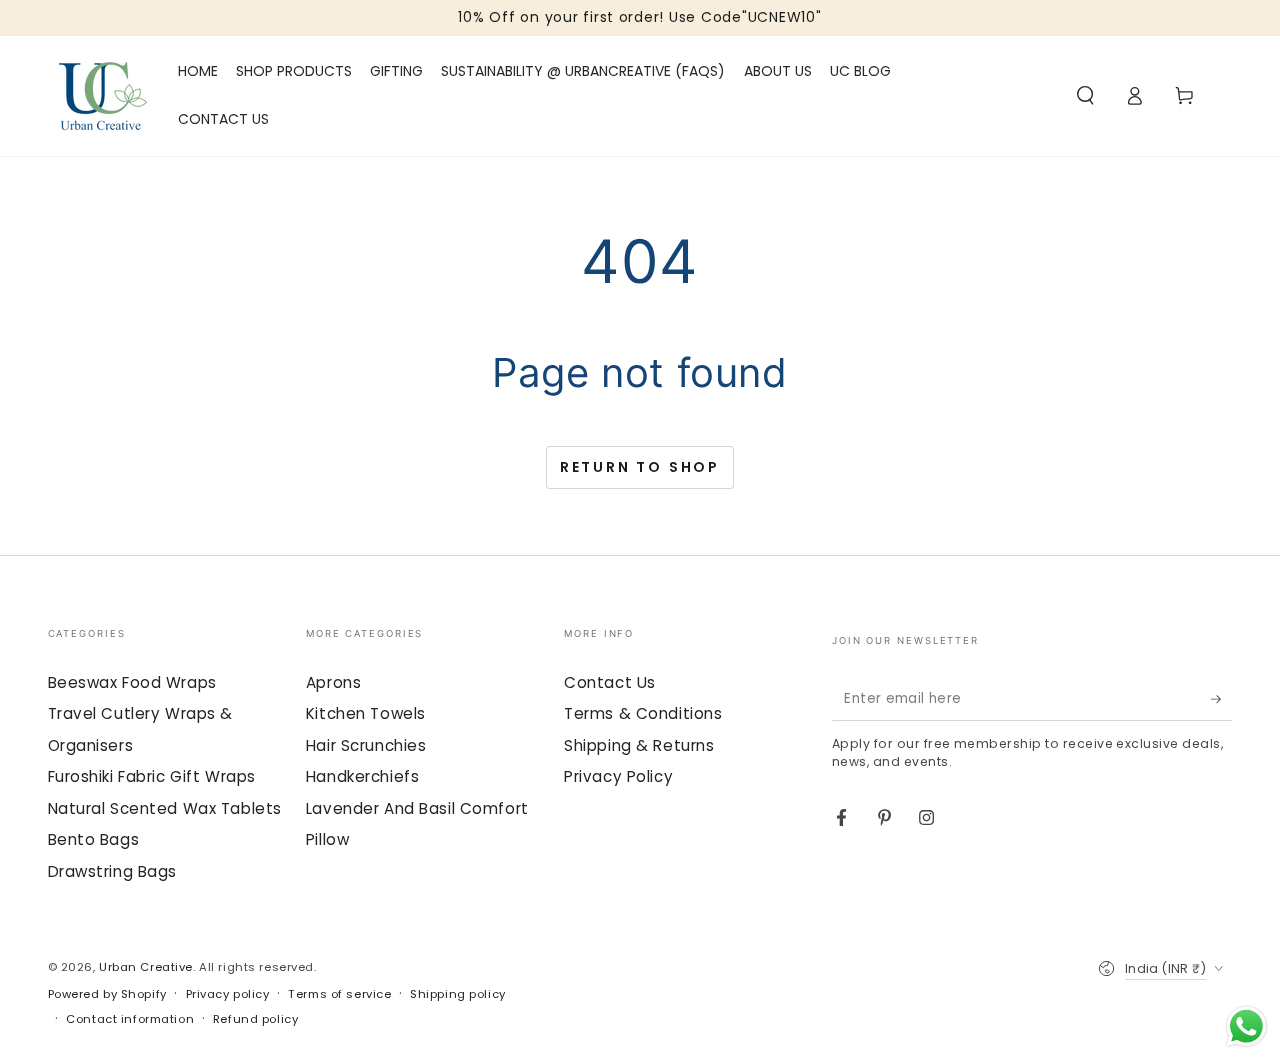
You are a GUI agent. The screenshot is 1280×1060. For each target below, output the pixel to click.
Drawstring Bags (113, 871)
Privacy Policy (618, 776)
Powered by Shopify (107, 994)
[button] (1085, 96)
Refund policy (255, 1019)
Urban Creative (146, 967)
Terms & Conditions (643, 713)
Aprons (333, 682)
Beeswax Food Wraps (132, 682)
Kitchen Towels (366, 713)
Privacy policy (228, 994)
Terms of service (339, 994)
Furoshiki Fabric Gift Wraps (152, 776)
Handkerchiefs (362, 776)
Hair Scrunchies (366, 745)
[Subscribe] (1222, 699)
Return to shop (640, 467)
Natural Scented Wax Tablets (165, 808)
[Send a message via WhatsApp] (1246, 1026)
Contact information (130, 1019)
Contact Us (610, 682)
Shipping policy (458, 994)
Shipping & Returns (639, 745)
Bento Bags (94, 839)
